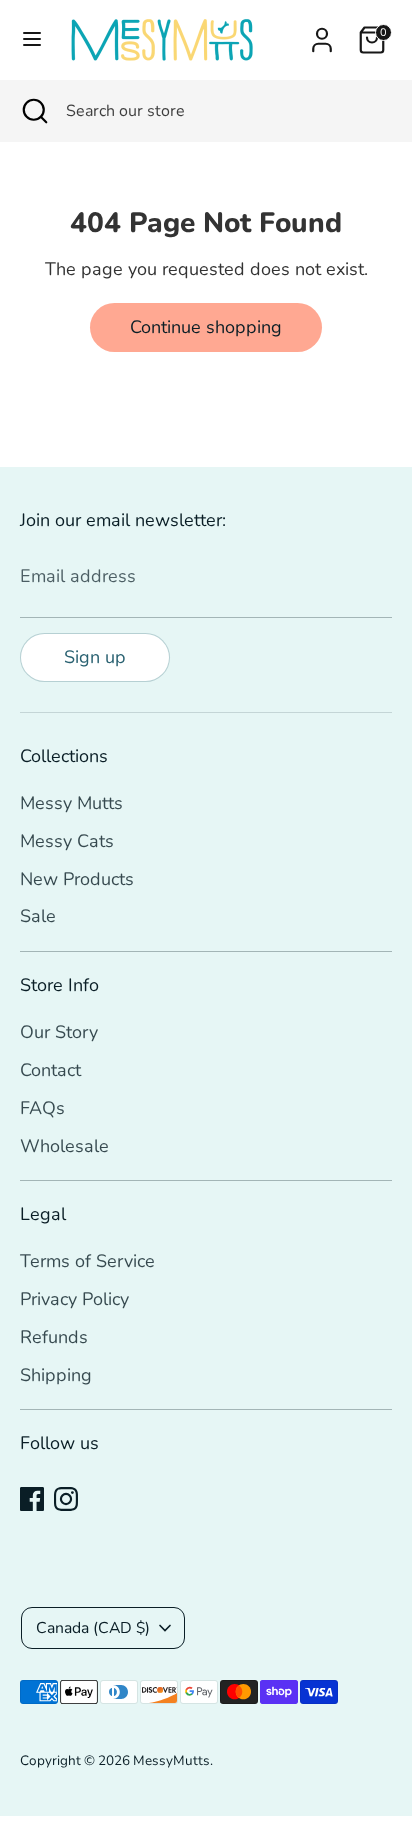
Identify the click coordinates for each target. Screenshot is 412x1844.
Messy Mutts (71, 803)
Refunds (54, 1337)
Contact (50, 1070)
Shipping (56, 1375)
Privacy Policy (74, 1299)
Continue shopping (206, 327)
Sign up (95, 657)
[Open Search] (33, 111)
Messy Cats (67, 841)
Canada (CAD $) (93, 1628)
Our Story (59, 1032)
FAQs (42, 1108)
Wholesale (64, 1146)
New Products (77, 879)
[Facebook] (32, 1499)
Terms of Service (87, 1261)
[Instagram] (66, 1499)
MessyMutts (171, 1760)
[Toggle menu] (32, 39)
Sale (38, 916)
